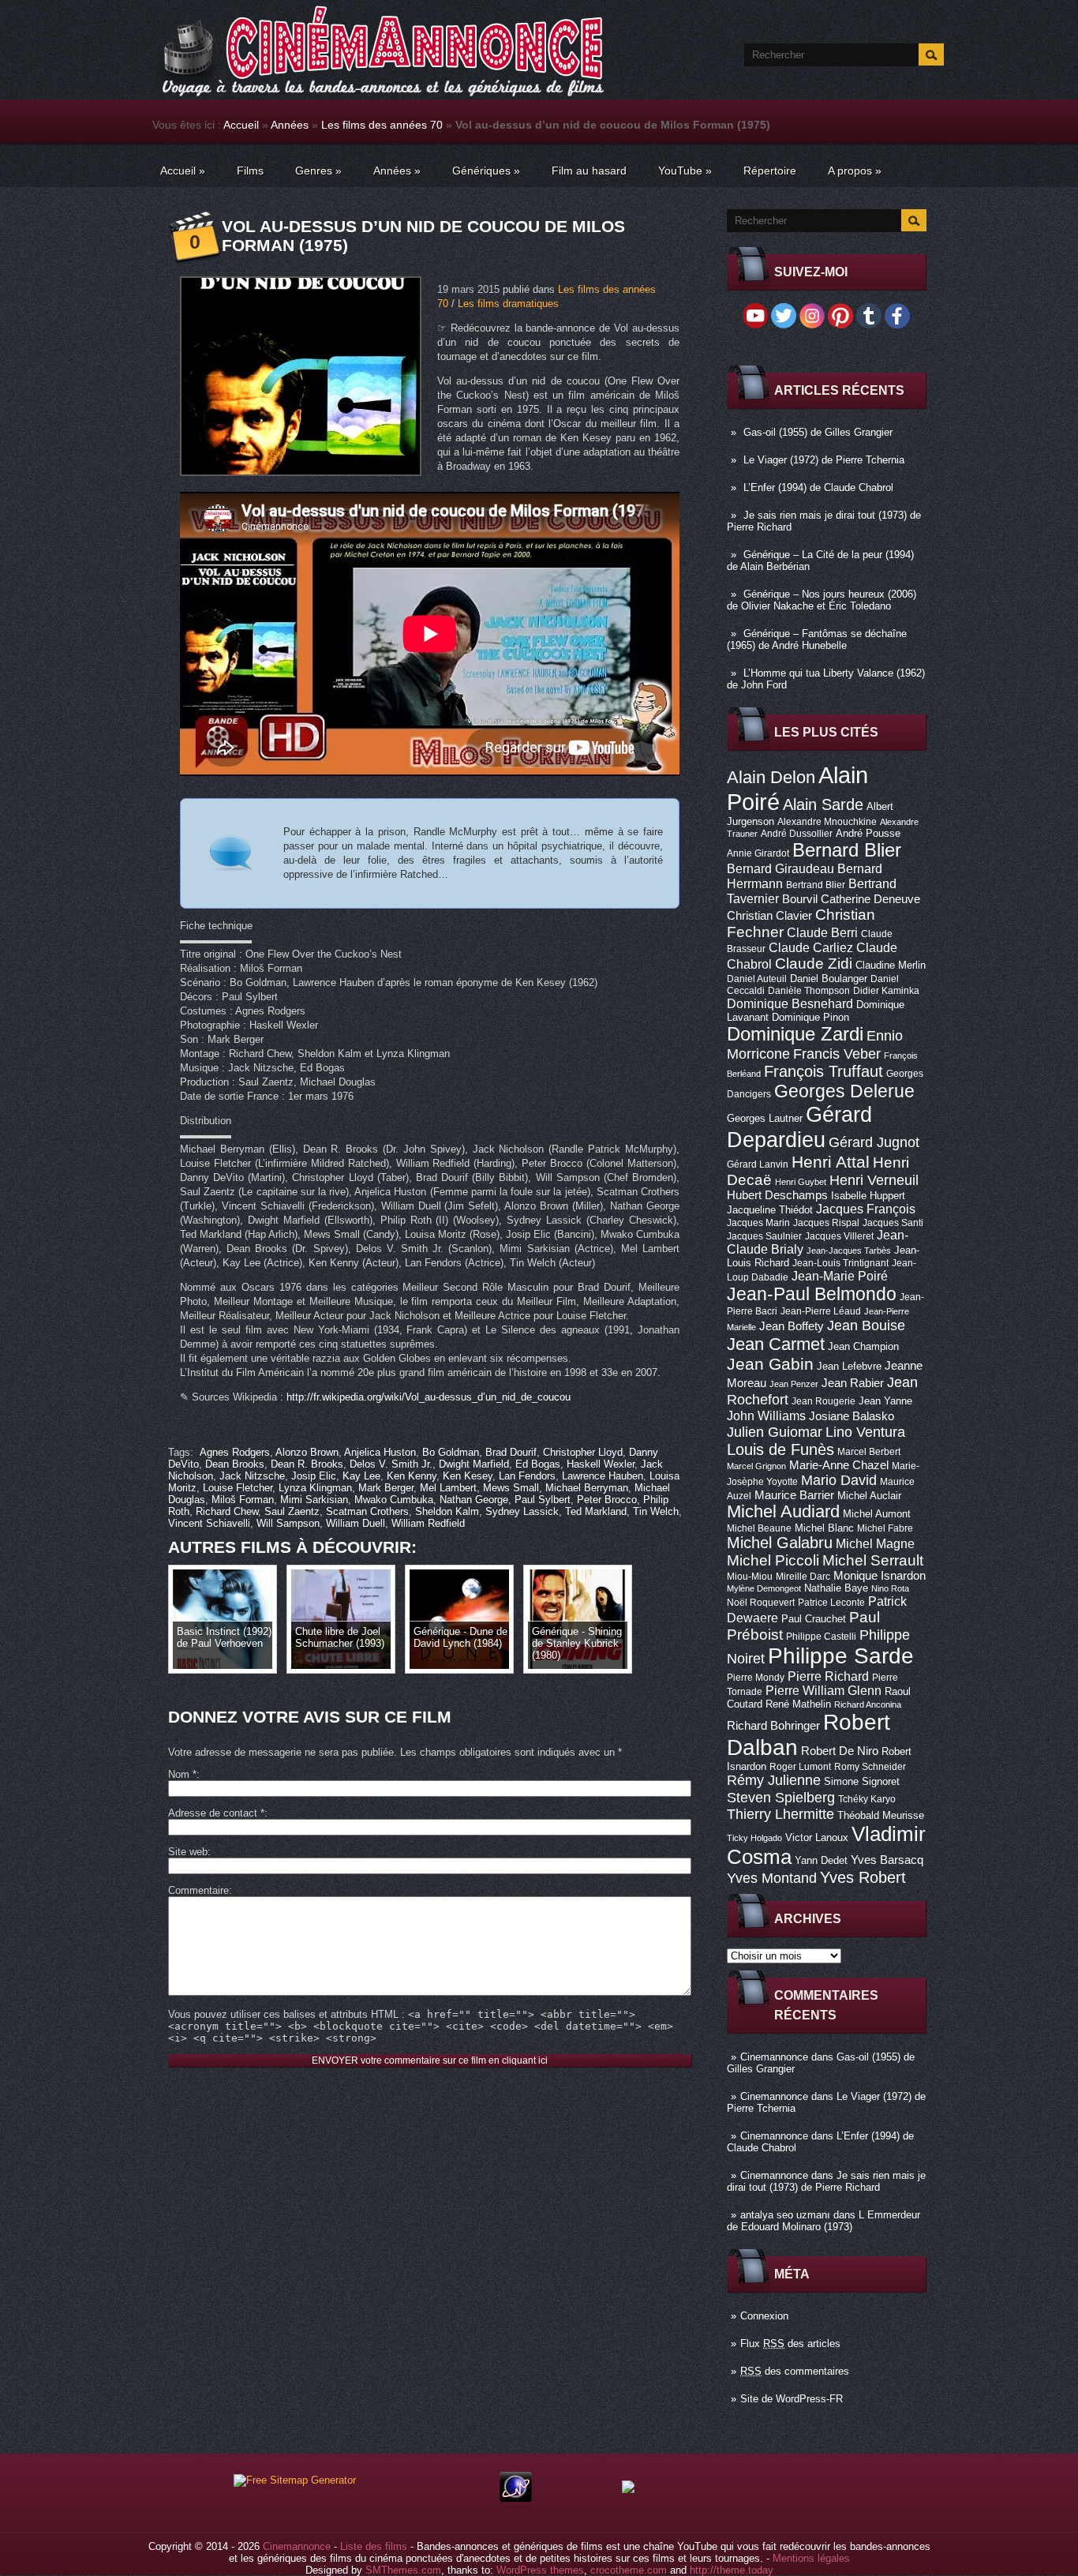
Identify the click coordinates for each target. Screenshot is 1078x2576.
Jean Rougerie (823, 1401)
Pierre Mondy (756, 1678)
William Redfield (428, 1523)
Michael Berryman (587, 1488)
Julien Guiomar (775, 1432)
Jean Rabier (853, 1383)
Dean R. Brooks (307, 1464)
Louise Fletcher (238, 1488)
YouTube (685, 171)
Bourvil (800, 899)
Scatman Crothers (367, 1511)
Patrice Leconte (831, 1603)
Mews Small (511, 1488)
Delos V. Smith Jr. (391, 1464)
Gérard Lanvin (758, 1164)
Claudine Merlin (891, 965)
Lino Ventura (865, 1432)
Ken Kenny (412, 1476)
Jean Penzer (794, 1384)
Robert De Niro (840, 1751)
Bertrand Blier (816, 885)
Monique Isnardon (880, 1576)
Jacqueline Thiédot (770, 1210)
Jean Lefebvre (849, 1366)
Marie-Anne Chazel (839, 1465)
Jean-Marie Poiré (840, 1276)
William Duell (356, 1523)
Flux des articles (790, 2344)
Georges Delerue (844, 1091)
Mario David (839, 1480)
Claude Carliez (811, 948)
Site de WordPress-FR (792, 2399)
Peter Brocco (607, 1500)
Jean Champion (863, 1346)
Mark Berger (386, 1488)
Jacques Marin (758, 1223)
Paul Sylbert (543, 1500)
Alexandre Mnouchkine (827, 822)
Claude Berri (822, 932)
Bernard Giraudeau (780, 868)
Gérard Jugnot (874, 1142)
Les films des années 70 (382, 125)
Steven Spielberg (781, 1797)
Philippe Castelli (821, 1637)
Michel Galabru (780, 1543)
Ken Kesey (468, 1476)
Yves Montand (772, 1878)
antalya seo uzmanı (785, 2215)
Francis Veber (837, 1054)
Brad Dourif (511, 1452)
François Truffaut (823, 1071)
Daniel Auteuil (757, 979)
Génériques (486, 171)
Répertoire (770, 171)
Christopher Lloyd (583, 1452)
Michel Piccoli (773, 1560)
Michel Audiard (783, 1511)
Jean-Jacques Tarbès (849, 1251)
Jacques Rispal (826, 1223)
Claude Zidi (814, 964)
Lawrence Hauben (603, 1476)
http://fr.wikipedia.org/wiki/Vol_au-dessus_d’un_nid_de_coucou (429, 1397)
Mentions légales (811, 2558)
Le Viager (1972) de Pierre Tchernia (824, 460)
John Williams (766, 1415)
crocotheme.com (629, 2570)
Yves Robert (863, 1877)
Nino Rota (890, 1588)
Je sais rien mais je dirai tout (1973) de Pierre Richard (826, 2181)
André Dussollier (797, 834)
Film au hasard (589, 171)
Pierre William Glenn (823, 1691)
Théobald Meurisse (881, 1815)
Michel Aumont (877, 1514)
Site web (188, 1852)
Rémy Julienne (774, 1780)
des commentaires (795, 2371)
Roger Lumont (800, 1767)
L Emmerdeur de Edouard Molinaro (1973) (823, 2221)
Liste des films (374, 2546)
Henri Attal (831, 1162)
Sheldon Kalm (447, 1511)
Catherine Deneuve (870, 899)
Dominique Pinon (810, 1017)
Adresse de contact (216, 1813)
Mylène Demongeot (764, 1588)
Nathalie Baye (836, 1588)
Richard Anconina (868, 1704)
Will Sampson (288, 1523)
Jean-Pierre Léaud (821, 1311)
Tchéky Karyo (867, 1799)
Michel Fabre (885, 1528)
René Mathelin (798, 1704)
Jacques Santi (893, 1223)
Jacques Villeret (839, 1236)
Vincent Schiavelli (209, 1523)
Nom (182, 1774)
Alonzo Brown (307, 1452)
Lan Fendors (527, 1476)
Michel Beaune (759, 1528)
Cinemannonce (774, 2057)
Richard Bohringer (773, 1726)
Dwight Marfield (474, 1464)
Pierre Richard (828, 1676)
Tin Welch (656, 1511)
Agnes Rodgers (235, 1452)
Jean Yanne (885, 1401)
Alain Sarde (823, 804)
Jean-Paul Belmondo (812, 1294)
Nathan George (474, 1500)
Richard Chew (227, 1511)
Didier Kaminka (886, 991)
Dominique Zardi (795, 1034)
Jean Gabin (770, 1364)
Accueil (241, 125)
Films (250, 171)
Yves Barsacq (887, 1860)
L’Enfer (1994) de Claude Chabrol (818, 487)
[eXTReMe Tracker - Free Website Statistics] (516, 2498)
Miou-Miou (750, 1577)
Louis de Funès (780, 1449)
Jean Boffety (792, 1326)
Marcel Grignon (756, 1466)
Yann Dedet (821, 1860)
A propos (855, 171)
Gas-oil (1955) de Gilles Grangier (818, 432)
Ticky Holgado (754, 1838)
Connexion (764, 2316)
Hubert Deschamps (777, 1195)
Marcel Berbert (869, 1452)
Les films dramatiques (508, 304)
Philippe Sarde (841, 1656)
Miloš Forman (243, 1500)
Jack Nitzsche (252, 1476)
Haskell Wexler (601, 1464)
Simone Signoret (862, 1781)
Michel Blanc (824, 1528)
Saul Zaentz (292, 1511)
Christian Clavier (769, 916)
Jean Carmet (776, 1344)
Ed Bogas (538, 1464)
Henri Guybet (801, 1182)
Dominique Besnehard (790, 1003)
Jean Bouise (866, 1325)
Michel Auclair (869, 1496)
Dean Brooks (235, 1464)
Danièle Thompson (809, 991)
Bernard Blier (847, 850)
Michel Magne (875, 1543)
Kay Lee (361, 1476)
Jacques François (866, 1209)
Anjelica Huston (380, 1452)
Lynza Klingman (315, 1488)
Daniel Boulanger (829, 979)
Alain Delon (771, 777)
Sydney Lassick (522, 1511)
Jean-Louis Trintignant (840, 1263)
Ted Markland (596, 1511)
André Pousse (868, 833)
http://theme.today (732, 2570)
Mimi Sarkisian (314, 1500)
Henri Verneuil (874, 1180)
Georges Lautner (765, 1118)
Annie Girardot (758, 853)
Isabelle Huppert (868, 1196)
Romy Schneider (870, 1767)
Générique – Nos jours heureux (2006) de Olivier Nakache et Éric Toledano (822, 600)
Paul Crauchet (814, 1619)
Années (290, 125)
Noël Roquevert (761, 1603)
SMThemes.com (403, 2570)
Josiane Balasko (852, 1416)
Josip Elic (314, 1476)
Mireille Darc (803, 1577)
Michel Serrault (873, 1560)
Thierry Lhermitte (780, 1814)
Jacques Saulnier (764, 1236)
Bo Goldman (451, 1452)
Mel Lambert (448, 1488)
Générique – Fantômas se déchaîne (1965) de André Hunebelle (817, 639)
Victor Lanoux (817, 1837)
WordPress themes (540, 2570)
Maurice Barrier (794, 1495)
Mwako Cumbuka (394, 1500)
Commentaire (198, 1890)
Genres (318, 171)
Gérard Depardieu (799, 1127)
